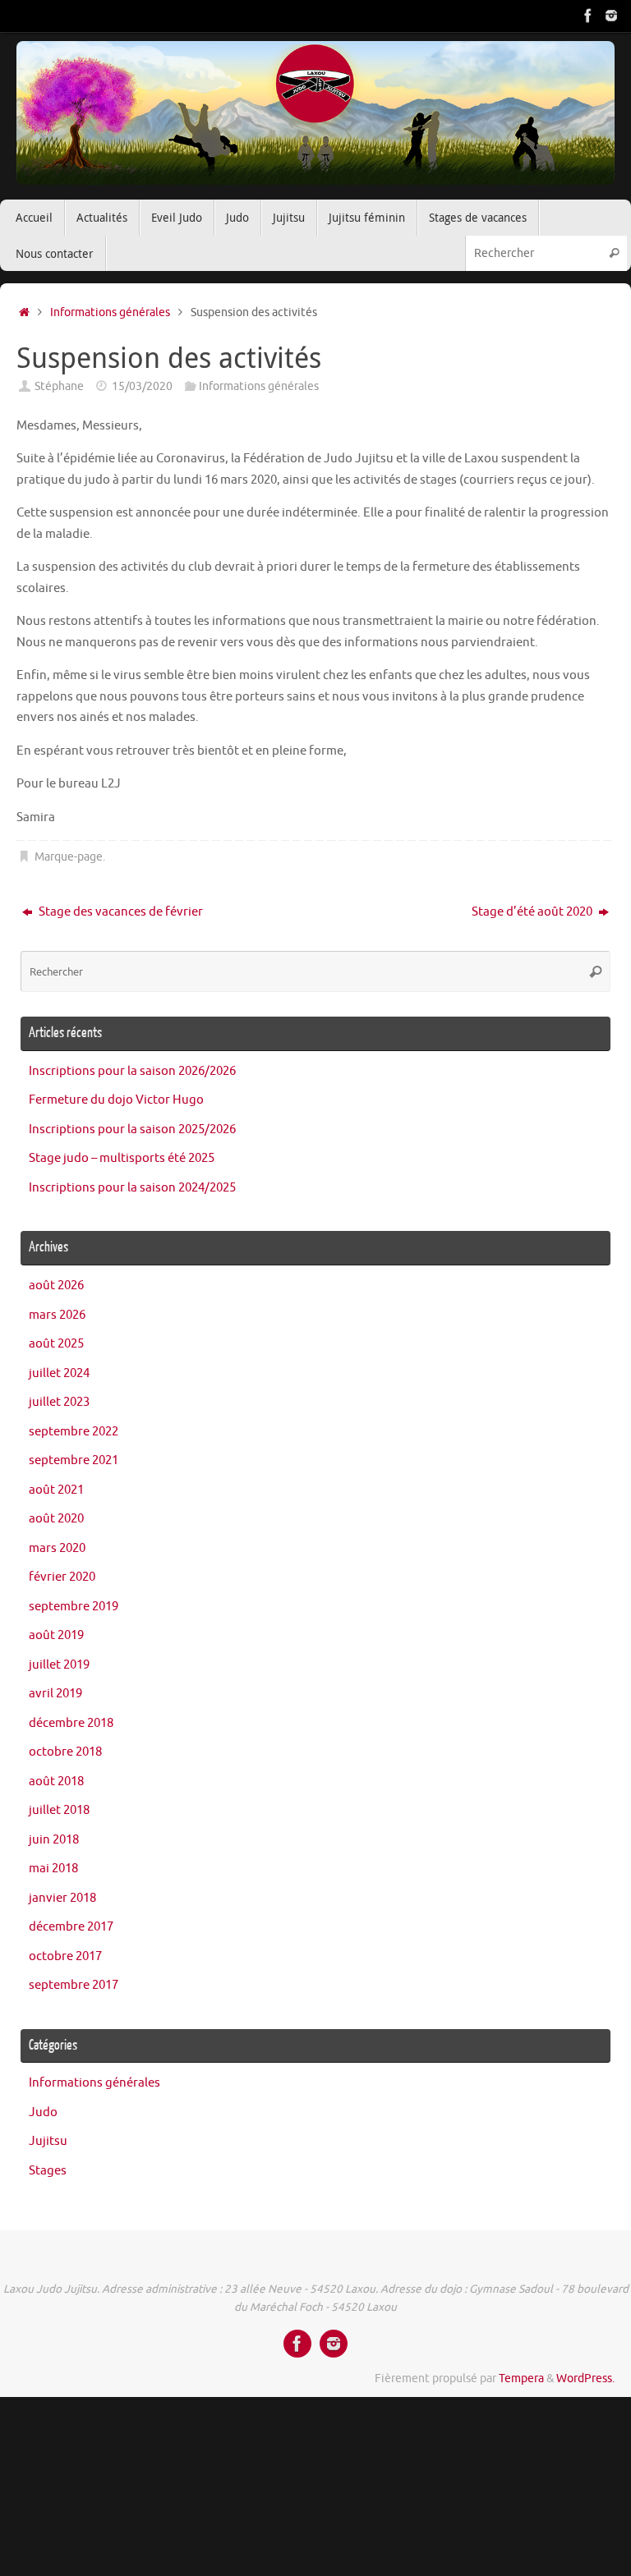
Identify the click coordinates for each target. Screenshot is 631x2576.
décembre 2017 (71, 1927)
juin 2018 (54, 1840)
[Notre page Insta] (611, 16)
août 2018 (56, 1782)
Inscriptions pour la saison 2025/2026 (132, 1130)
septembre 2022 (74, 1432)
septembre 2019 (74, 1607)
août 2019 (56, 1635)
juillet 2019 (59, 1665)
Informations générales (110, 312)
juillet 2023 (59, 1402)
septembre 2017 (74, 1985)
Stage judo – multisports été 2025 (122, 1158)
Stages (48, 2171)
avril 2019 (55, 1694)
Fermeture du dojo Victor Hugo (116, 1100)
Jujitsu (48, 2141)
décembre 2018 (71, 1723)
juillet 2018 (59, 1810)
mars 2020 (57, 1548)
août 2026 (56, 1286)
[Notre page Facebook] (588, 16)
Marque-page (69, 857)
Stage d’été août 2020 (533, 912)
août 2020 (56, 1519)
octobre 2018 (65, 1752)
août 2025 (56, 1344)
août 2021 (56, 1490)
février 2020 (62, 1577)
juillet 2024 (59, 1373)
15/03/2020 (142, 386)
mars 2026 (57, 1315)
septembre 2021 (74, 1460)
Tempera (521, 2379)
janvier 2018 (62, 1898)
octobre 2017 (65, 1956)
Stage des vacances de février (120, 912)
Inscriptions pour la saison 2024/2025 (132, 1188)
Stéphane (59, 386)
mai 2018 (53, 1869)
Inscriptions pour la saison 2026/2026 (132, 1071)
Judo (43, 2112)
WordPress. (585, 2379)
